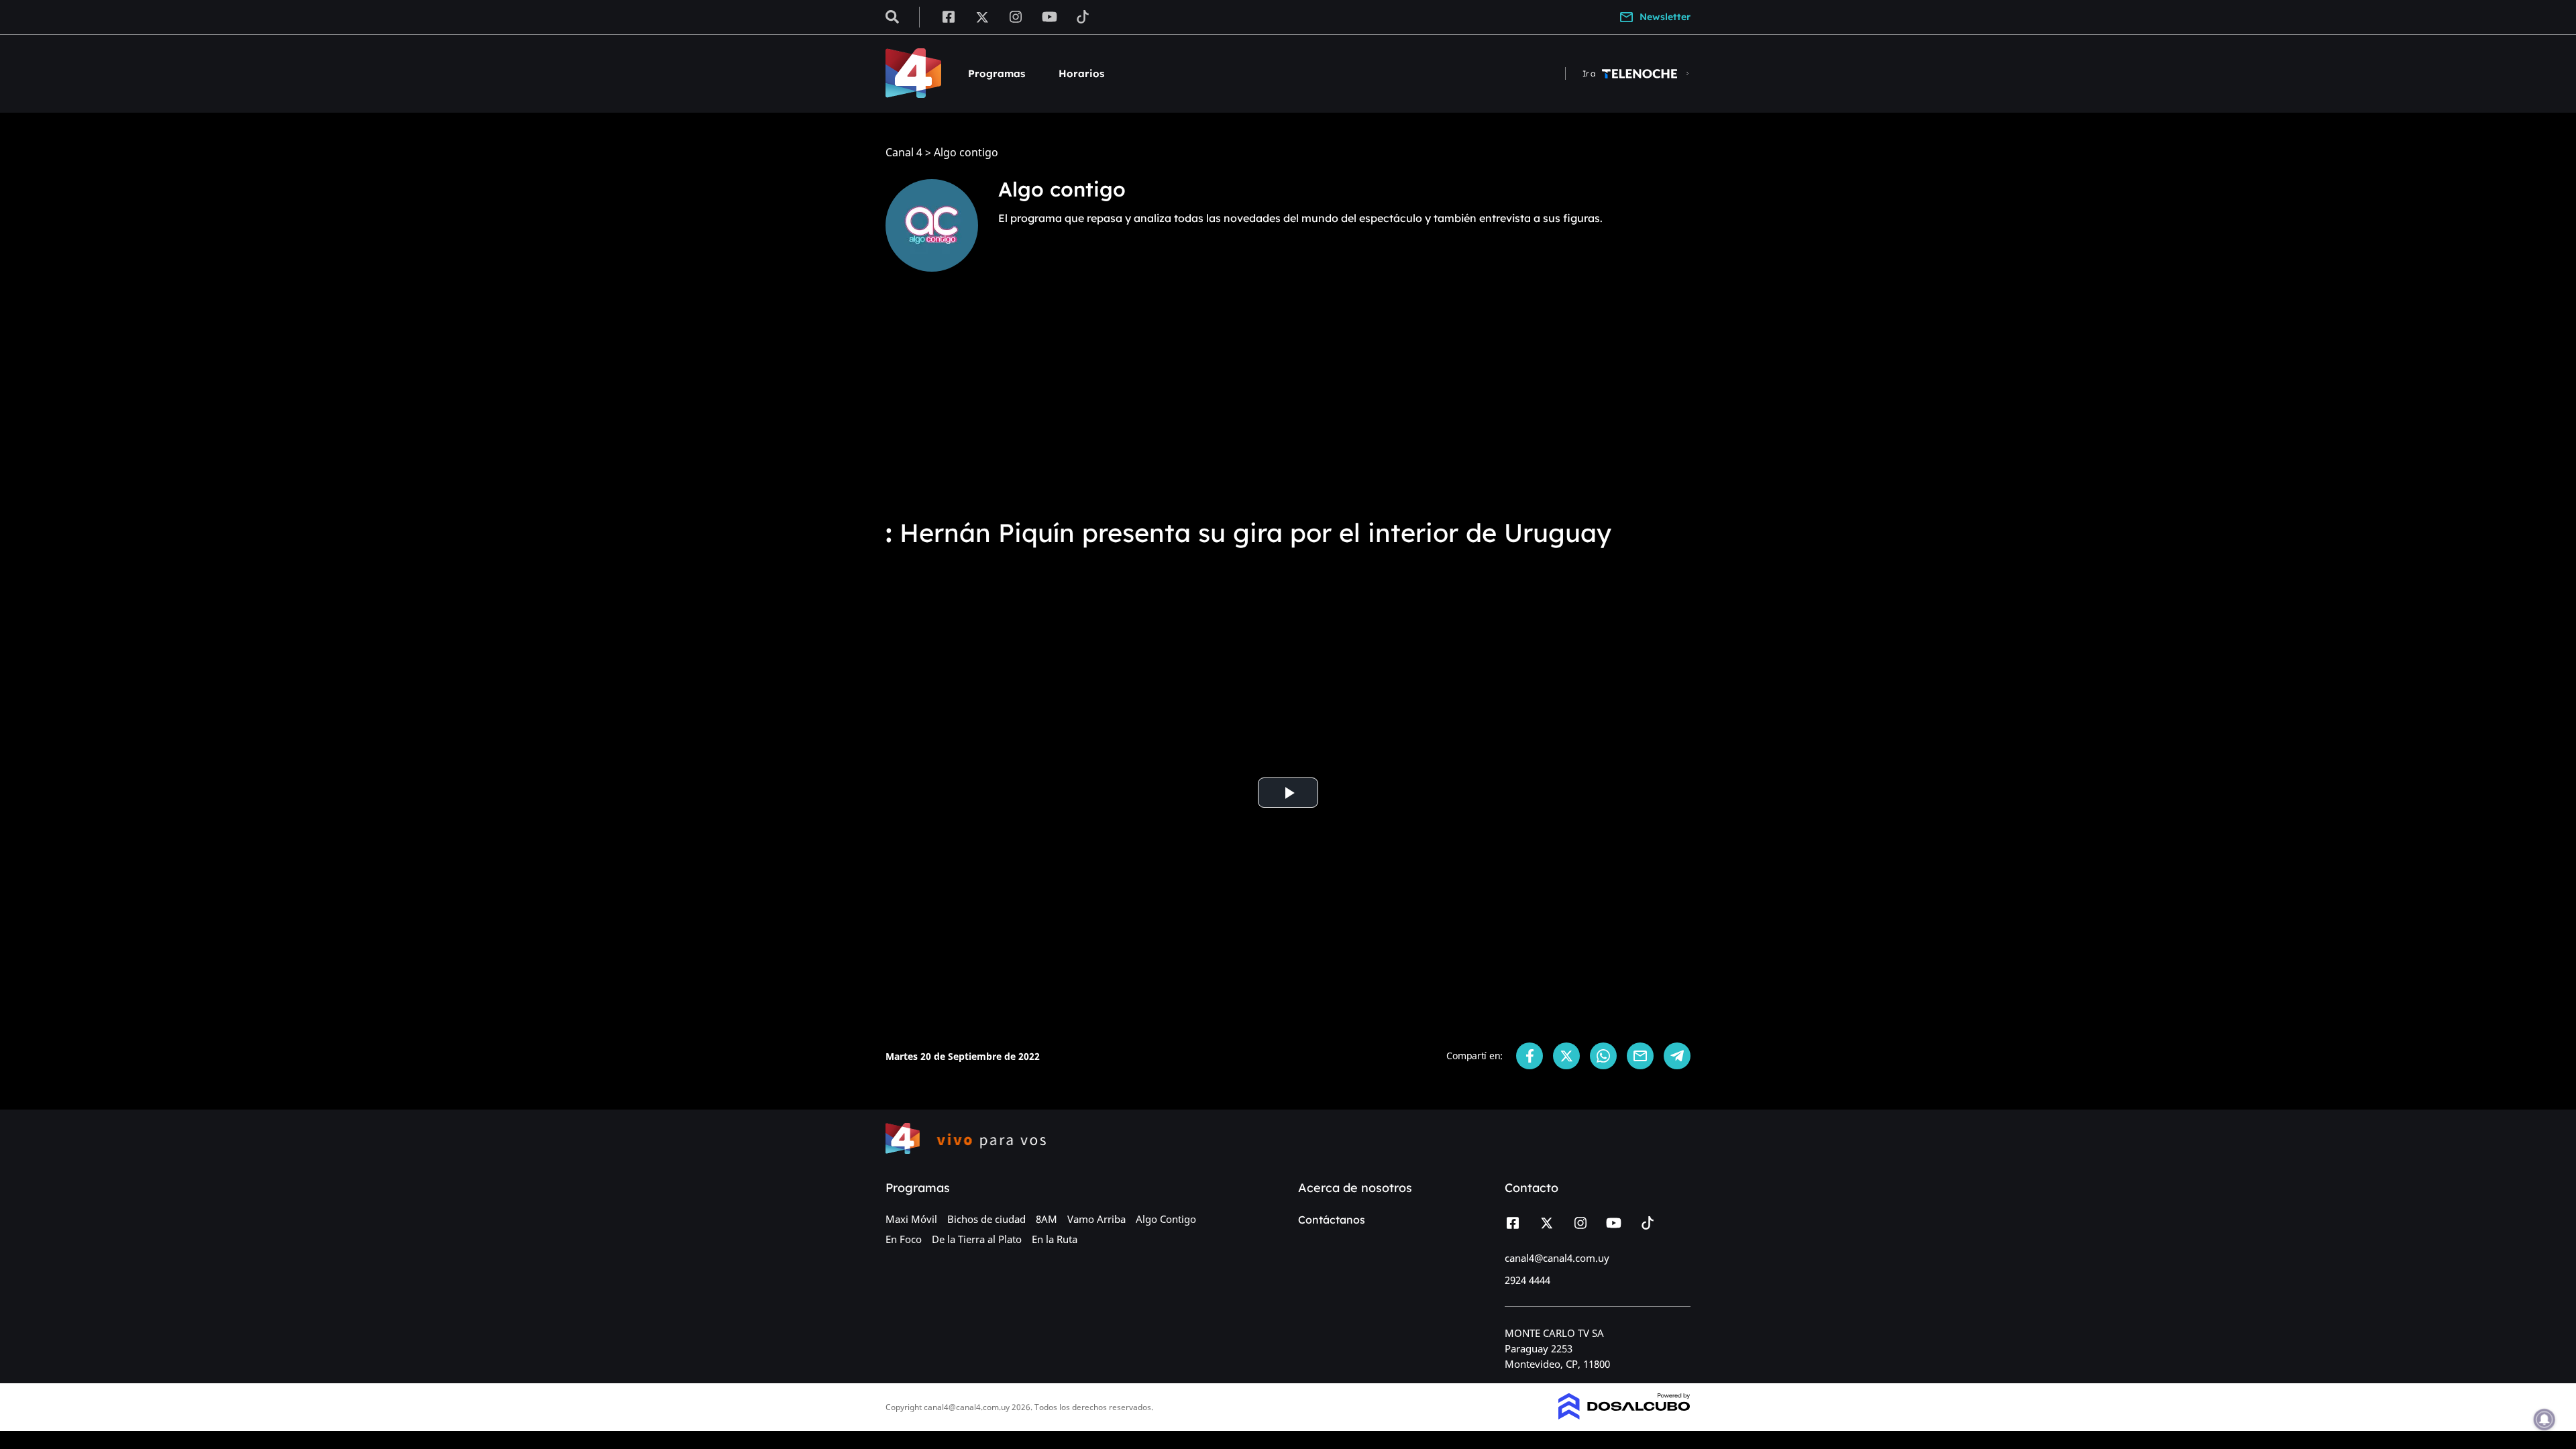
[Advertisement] (1288, 402)
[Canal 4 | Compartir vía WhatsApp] (1603, 1056)
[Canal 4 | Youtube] (1050, 16)
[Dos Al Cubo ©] (1624, 1415)
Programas (997, 73)
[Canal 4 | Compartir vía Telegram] (1677, 1056)
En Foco (904, 1239)
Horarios (1081, 73)
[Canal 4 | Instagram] (1016, 16)
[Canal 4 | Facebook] (948, 16)
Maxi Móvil (911, 1219)
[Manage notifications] (2544, 1419)
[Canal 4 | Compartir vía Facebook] (1529, 1056)
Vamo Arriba (1096, 1219)
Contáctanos (1332, 1220)
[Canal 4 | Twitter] (982, 16)
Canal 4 (904, 153)
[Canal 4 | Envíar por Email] (1640, 1056)
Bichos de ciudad (986, 1219)
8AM (1046, 1219)
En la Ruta (1055, 1239)
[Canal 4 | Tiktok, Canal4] (1083, 16)
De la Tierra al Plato (977, 1239)
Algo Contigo (1166, 1219)
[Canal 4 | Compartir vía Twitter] (1566, 1056)
